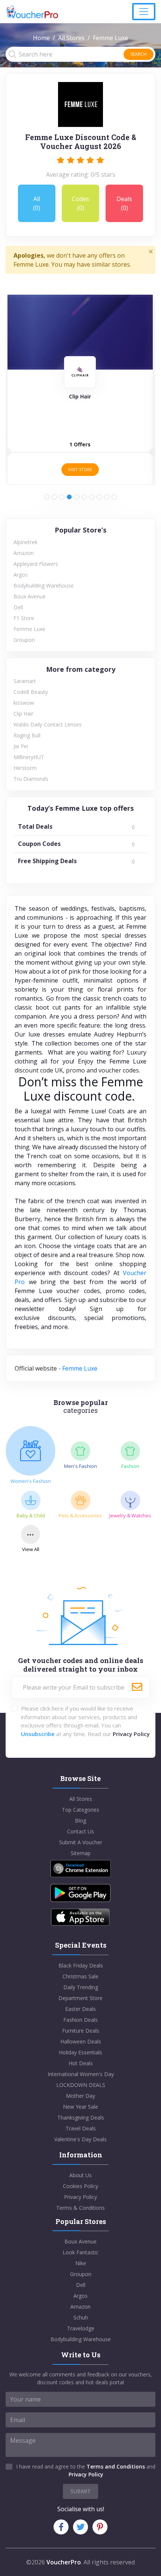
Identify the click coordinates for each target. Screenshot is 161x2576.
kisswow (24, 703)
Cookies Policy (80, 2186)
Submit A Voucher (81, 1842)
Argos (21, 575)
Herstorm (25, 768)
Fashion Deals (80, 2020)
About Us (80, 2175)
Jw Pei (21, 746)
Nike (81, 2263)
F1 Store (24, 618)
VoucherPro (64, 2562)
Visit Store (80, 469)
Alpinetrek (25, 542)
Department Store (80, 1998)
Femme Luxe (29, 629)
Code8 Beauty (31, 692)
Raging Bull (27, 735)
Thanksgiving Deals (81, 2117)
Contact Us (80, 1831)
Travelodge (81, 2328)
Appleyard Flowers (36, 564)
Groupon (24, 640)
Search (139, 54)
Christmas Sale (80, 1976)
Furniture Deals (81, 2031)
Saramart (25, 681)
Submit (80, 2491)
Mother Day (80, 2096)
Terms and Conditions (116, 2466)
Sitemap (81, 1853)
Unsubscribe (38, 1734)
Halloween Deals (81, 2041)
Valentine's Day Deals (80, 2139)
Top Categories (80, 1810)
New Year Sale (80, 2107)
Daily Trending (81, 1987)
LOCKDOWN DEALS (81, 2085)
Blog (80, 1821)
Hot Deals (81, 2063)
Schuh (81, 2317)
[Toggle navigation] (144, 12)
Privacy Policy (131, 1734)
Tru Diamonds (31, 779)
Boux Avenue (30, 596)
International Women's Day (81, 2074)
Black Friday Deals (81, 1965)
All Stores (71, 38)
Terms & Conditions (80, 2208)
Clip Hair (23, 714)
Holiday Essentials (80, 2052)
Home (41, 38)
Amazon (24, 553)
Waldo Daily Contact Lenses (48, 724)
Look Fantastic (80, 2252)
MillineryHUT (29, 757)
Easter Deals (80, 2009)
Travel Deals (81, 2128)
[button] (47, 497)
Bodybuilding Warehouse (44, 585)
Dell (18, 607)
